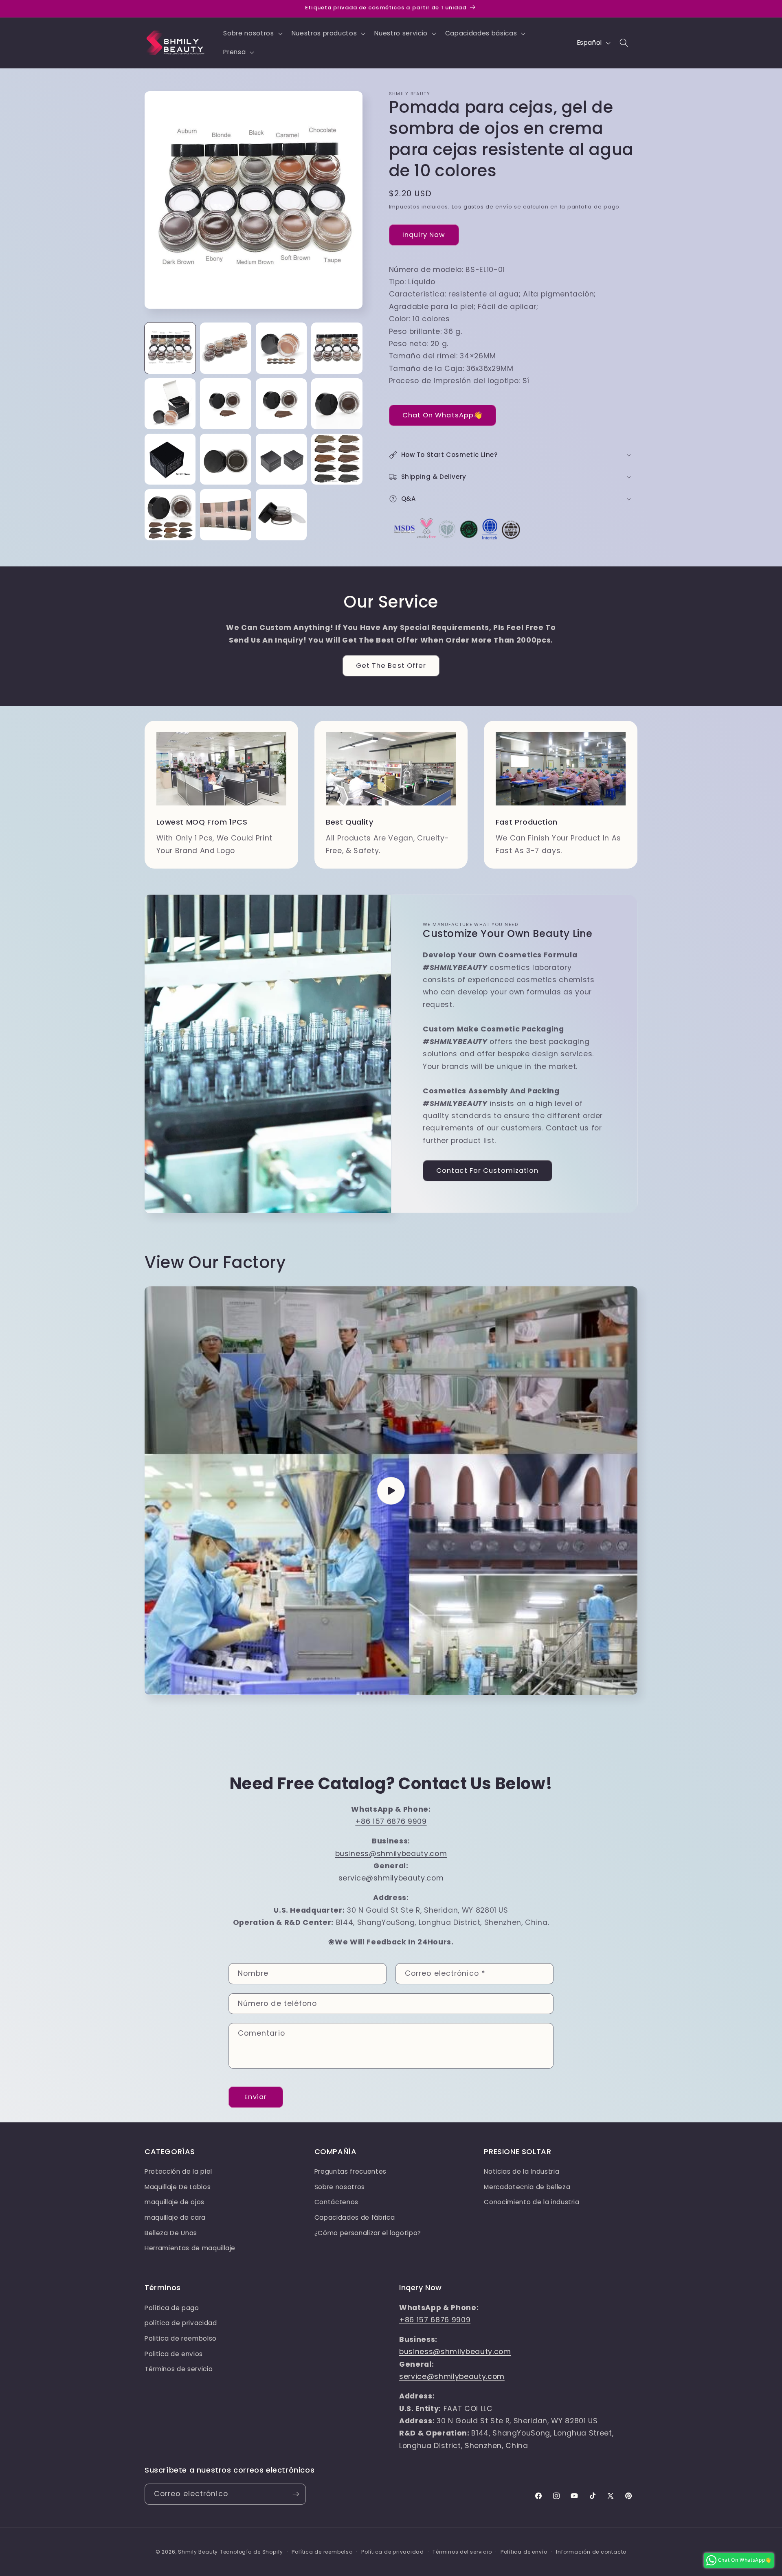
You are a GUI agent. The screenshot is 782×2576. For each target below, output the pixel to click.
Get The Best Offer (391, 666)
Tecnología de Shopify (252, 2552)
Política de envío (524, 2552)
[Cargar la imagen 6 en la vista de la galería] (225, 404)
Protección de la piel (178, 2171)
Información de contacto (591, 2552)
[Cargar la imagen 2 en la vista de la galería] (225, 348)
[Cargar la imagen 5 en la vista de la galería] (170, 404)
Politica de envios (174, 2354)
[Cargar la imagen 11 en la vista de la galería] (281, 459)
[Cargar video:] (391, 1491)
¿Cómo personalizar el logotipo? (368, 2233)
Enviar (256, 2097)
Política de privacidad (393, 2552)
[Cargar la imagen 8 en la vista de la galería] (337, 404)
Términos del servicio (462, 2552)
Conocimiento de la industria (532, 2202)
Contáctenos (336, 2202)
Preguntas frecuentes (350, 2171)
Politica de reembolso (181, 2338)
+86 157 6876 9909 (391, 1821)
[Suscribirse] (296, 2494)
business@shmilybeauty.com (391, 1854)
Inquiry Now (424, 235)
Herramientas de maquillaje (190, 2248)
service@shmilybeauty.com (391, 1878)
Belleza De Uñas (171, 2233)
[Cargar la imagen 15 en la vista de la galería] (281, 515)
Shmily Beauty (198, 2552)
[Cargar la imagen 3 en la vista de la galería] (281, 348)
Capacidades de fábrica (355, 2217)
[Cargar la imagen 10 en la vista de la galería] (225, 459)
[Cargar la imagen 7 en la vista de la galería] (281, 404)
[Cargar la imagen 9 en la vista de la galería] (170, 459)
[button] (252, 33)
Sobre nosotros (340, 2187)
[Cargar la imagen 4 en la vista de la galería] (337, 348)
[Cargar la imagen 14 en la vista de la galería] (225, 515)
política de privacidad (181, 2323)
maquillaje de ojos (175, 2202)
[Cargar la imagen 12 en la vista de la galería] (337, 459)
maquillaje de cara (175, 2217)
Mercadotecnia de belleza (527, 2187)
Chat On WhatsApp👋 (443, 415)
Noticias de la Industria (522, 2171)
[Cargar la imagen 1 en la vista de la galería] (170, 348)
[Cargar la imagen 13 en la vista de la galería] (170, 515)
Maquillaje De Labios (178, 2187)
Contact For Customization (488, 1171)
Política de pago (172, 2308)
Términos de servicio (179, 2369)
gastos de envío (488, 207)
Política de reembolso (322, 2552)
